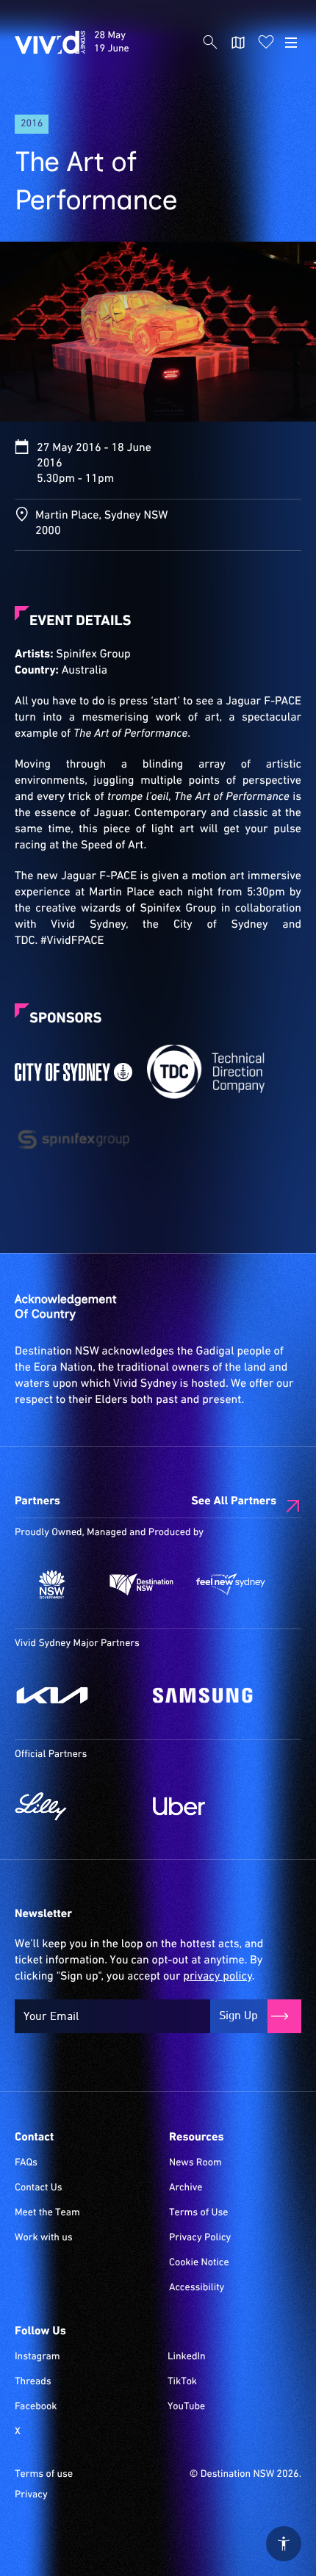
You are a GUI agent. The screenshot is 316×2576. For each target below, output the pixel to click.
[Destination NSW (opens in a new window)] (142, 1584)
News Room (195, 2163)
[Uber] (215, 1806)
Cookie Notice (199, 2263)
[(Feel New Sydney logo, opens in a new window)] (231, 1584)
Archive (186, 2188)
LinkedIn (187, 2357)
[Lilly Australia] (76, 1806)
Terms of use (44, 2475)
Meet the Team (47, 2213)
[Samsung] (215, 1695)
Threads (33, 2382)
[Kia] (76, 1695)
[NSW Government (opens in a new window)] (52, 1584)
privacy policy (217, 1977)
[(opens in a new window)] (73, 1072)
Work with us (44, 2238)
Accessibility (197, 2288)
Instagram (37, 2357)
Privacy (31, 2495)
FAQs (26, 2163)
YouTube (186, 2407)
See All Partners (234, 1501)
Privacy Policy (200, 2238)
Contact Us (39, 2188)
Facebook (36, 2407)
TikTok (182, 2382)
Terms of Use (199, 2213)
